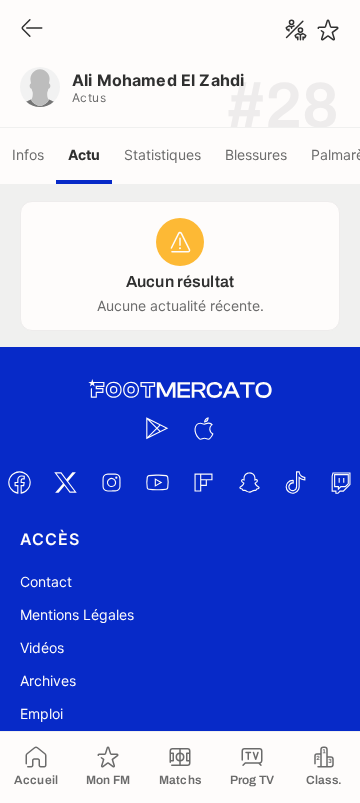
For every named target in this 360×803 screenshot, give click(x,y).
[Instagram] (111, 482)
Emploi (41, 713)
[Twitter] (65, 482)
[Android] (157, 428)
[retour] (32, 29)
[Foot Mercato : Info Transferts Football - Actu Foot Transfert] (180, 390)
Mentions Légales (77, 614)
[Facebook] (19, 482)
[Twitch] (341, 482)
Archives (48, 680)
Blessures (256, 154)
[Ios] (203, 428)
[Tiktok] (295, 482)
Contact (46, 581)
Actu (84, 154)
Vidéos (42, 647)
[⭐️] (328, 30)
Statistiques (162, 154)
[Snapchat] (249, 482)
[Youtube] (157, 482)
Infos (28, 154)
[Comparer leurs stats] (296, 30)
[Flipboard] (203, 482)
